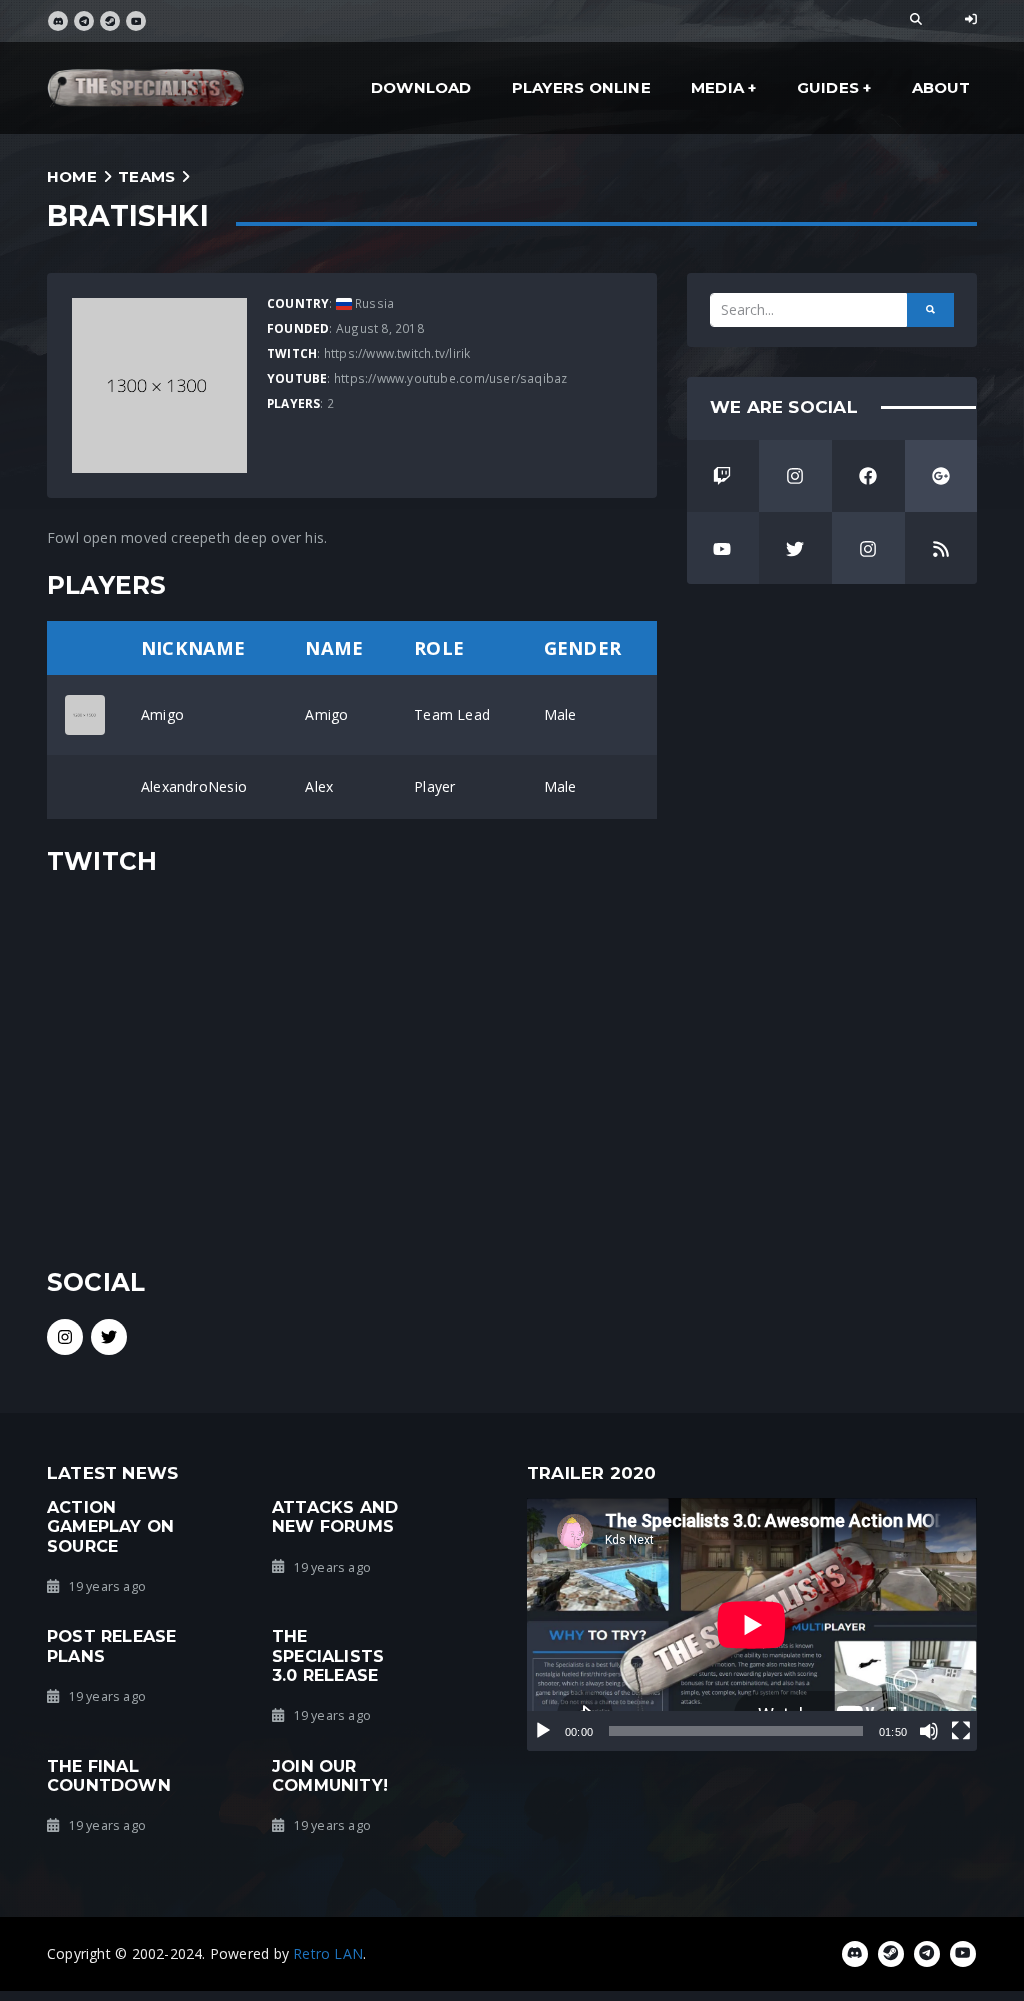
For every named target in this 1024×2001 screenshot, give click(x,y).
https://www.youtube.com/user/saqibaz (451, 378)
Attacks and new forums (335, 1516)
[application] (752, 1624)
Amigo (162, 714)
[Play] (543, 1731)
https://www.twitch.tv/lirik (397, 353)
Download (421, 87)
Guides (828, 87)
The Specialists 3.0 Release (328, 1655)
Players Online (581, 87)
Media (717, 87)
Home (72, 176)
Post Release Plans (112, 1645)
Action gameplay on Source (110, 1526)
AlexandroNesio (194, 786)
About (941, 87)
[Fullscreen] (961, 1731)
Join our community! (330, 1775)
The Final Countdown (109, 1775)
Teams (146, 176)
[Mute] (929, 1731)
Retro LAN (328, 1953)
